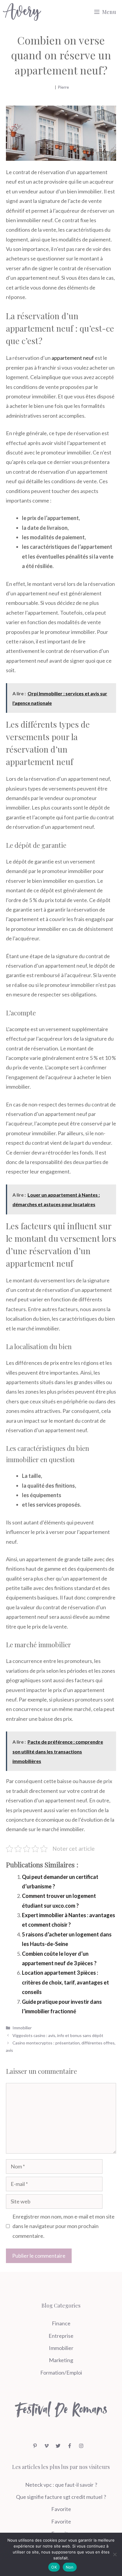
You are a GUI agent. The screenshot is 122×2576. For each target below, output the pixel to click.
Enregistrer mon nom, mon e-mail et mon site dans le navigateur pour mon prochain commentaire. (64, 2226)
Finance (61, 2323)
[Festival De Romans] (22, 12)
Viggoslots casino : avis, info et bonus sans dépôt (58, 2035)
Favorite (61, 2509)
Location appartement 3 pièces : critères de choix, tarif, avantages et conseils (65, 1982)
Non (70, 2567)
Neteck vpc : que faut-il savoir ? (61, 2485)
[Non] (115, 2554)
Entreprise (61, 2336)
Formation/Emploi (61, 2373)
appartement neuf (73, 358)
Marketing (61, 2360)
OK (54, 2567)
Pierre (63, 87)
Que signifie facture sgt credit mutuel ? (61, 2497)
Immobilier (22, 2028)
